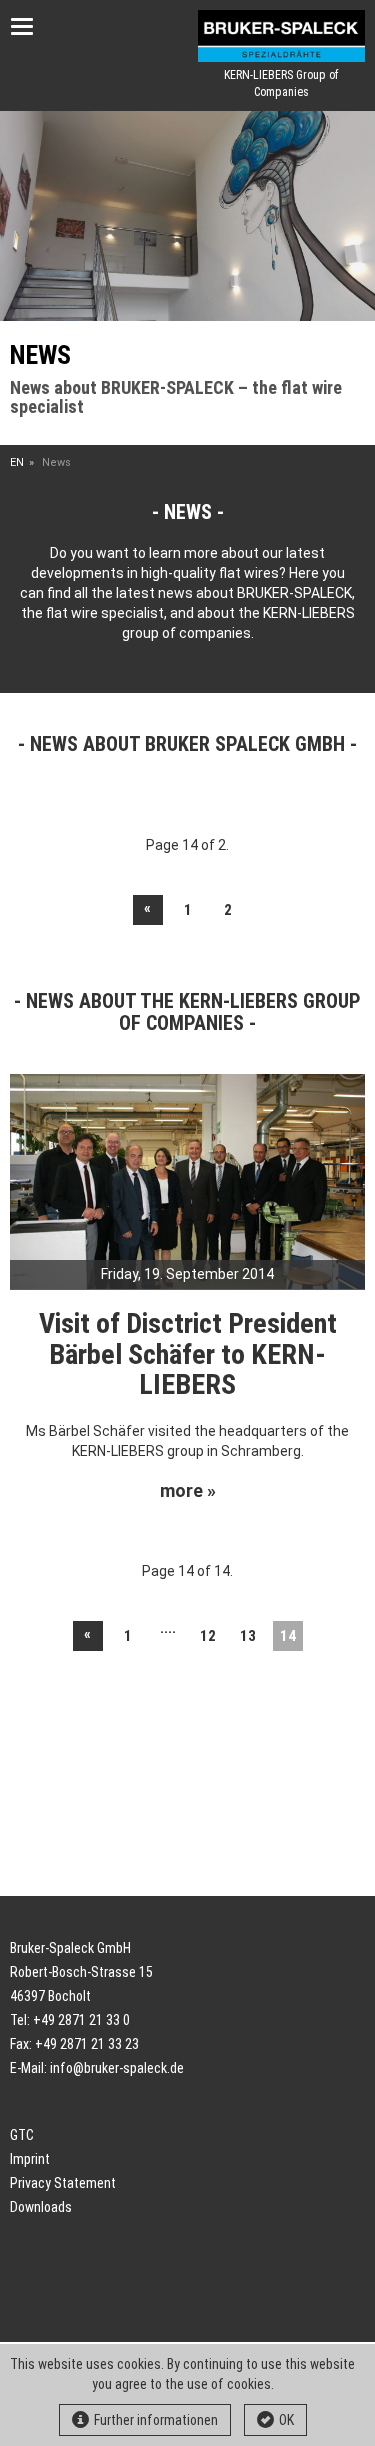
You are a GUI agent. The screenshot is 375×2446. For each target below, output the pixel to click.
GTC (22, 2135)
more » (188, 1491)
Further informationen (156, 2420)
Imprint (30, 2159)
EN (17, 462)
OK (286, 2420)
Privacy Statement (63, 2183)
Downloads (41, 2207)
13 (248, 1636)
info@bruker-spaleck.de (117, 2068)
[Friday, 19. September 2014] (187, 1180)
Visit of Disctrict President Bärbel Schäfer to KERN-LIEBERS (188, 1354)
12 (208, 1636)
